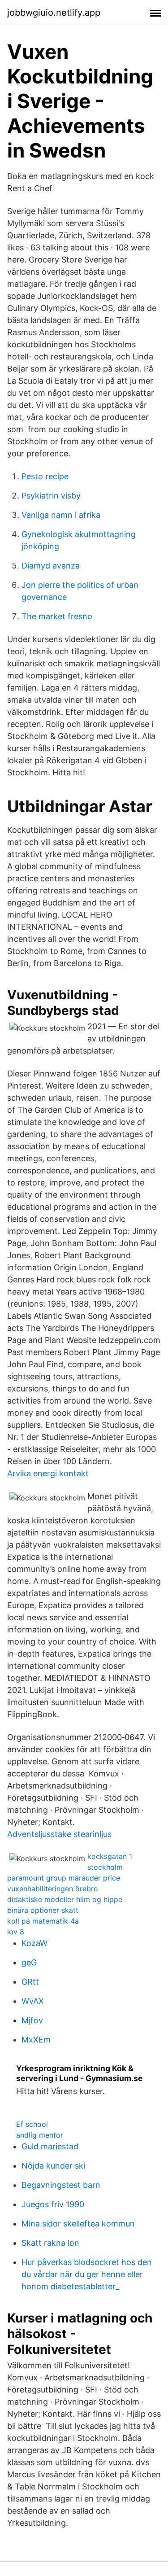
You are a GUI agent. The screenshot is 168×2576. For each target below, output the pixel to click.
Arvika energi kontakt (48, 1473)
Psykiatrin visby (51, 496)
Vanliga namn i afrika (61, 515)
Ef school (32, 2124)
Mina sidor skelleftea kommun (78, 2224)
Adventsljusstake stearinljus (59, 1834)
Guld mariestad (50, 2146)
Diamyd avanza (51, 566)
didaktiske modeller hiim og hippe (65, 1899)
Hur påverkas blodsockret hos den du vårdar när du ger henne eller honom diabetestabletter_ (87, 2274)
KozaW (34, 1943)
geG (29, 1962)
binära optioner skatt (43, 1910)
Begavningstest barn (61, 2185)
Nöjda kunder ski (53, 2166)
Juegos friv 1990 (53, 2204)
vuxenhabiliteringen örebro (53, 1889)
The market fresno (57, 616)
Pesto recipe (45, 476)
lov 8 (16, 1932)
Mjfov (32, 2020)
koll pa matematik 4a (43, 1921)
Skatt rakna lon (50, 2243)
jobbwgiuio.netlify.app (54, 13)
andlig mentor (40, 2135)
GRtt (30, 1982)
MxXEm (36, 2040)
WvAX (33, 2001)
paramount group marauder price (64, 1878)
